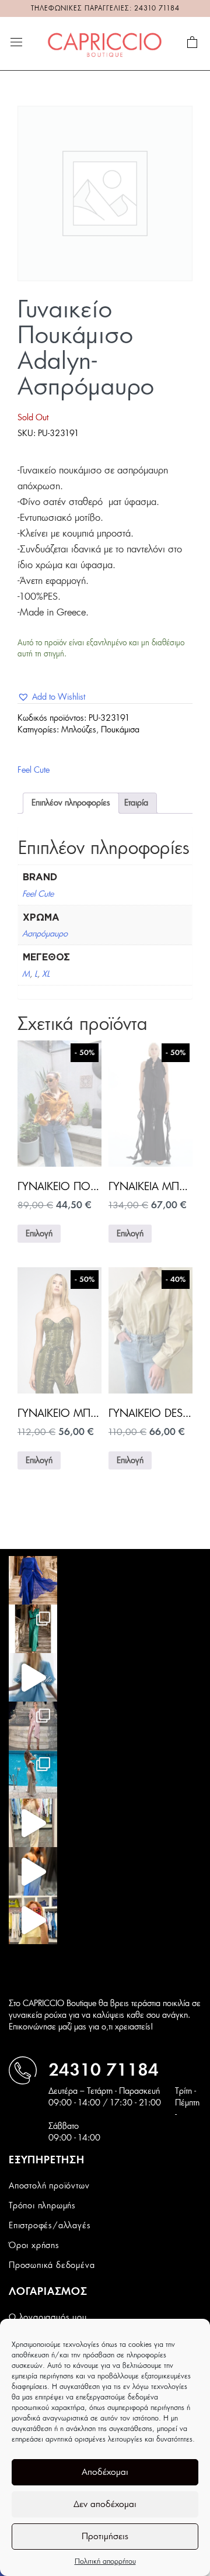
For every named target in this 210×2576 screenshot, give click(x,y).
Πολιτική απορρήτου (105, 2561)
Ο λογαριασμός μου (48, 2318)
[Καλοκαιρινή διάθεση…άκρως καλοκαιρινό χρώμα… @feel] (33, 1920)
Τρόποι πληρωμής (42, 2206)
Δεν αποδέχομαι (105, 2504)
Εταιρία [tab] (136, 803)
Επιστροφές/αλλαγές (50, 2226)
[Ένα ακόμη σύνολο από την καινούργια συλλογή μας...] (33, 1580)
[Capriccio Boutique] (105, 43)
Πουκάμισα (120, 730)
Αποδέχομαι (105, 2472)
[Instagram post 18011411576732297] (33, 1677)
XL (46, 974)
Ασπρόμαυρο (45, 934)
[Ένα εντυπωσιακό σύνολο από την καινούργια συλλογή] (33, 1629)
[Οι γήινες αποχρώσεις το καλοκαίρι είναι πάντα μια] (33, 1774)
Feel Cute (34, 770)
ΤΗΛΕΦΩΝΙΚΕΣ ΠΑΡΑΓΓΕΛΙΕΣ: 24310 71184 (105, 8)
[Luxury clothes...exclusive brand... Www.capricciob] (33, 1726)
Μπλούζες (79, 730)
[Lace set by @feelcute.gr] (33, 1823)
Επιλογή (39, 1234)
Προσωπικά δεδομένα (52, 2266)
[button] (51, 697)
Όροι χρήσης (34, 2246)
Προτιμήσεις (105, 2537)
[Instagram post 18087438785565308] (33, 1871)
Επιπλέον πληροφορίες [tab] (71, 803)
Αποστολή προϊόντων (49, 2186)
